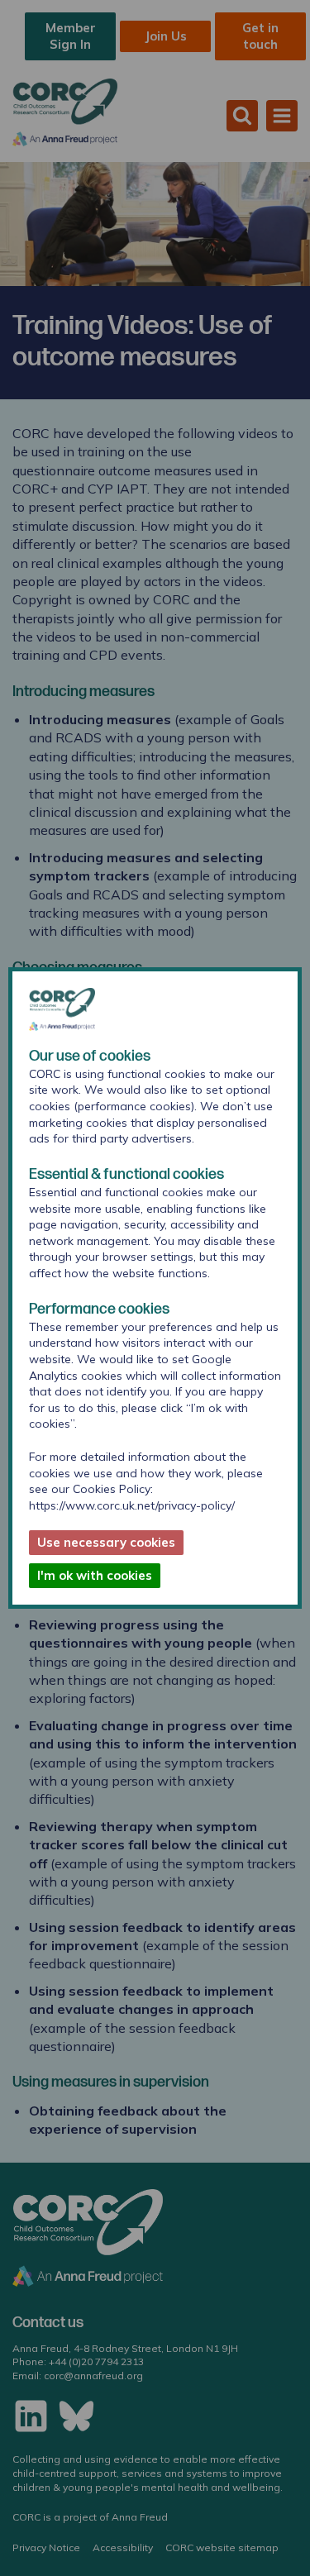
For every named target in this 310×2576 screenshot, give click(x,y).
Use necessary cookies (106, 1542)
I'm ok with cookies (95, 1575)
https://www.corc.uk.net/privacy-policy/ (132, 1505)
